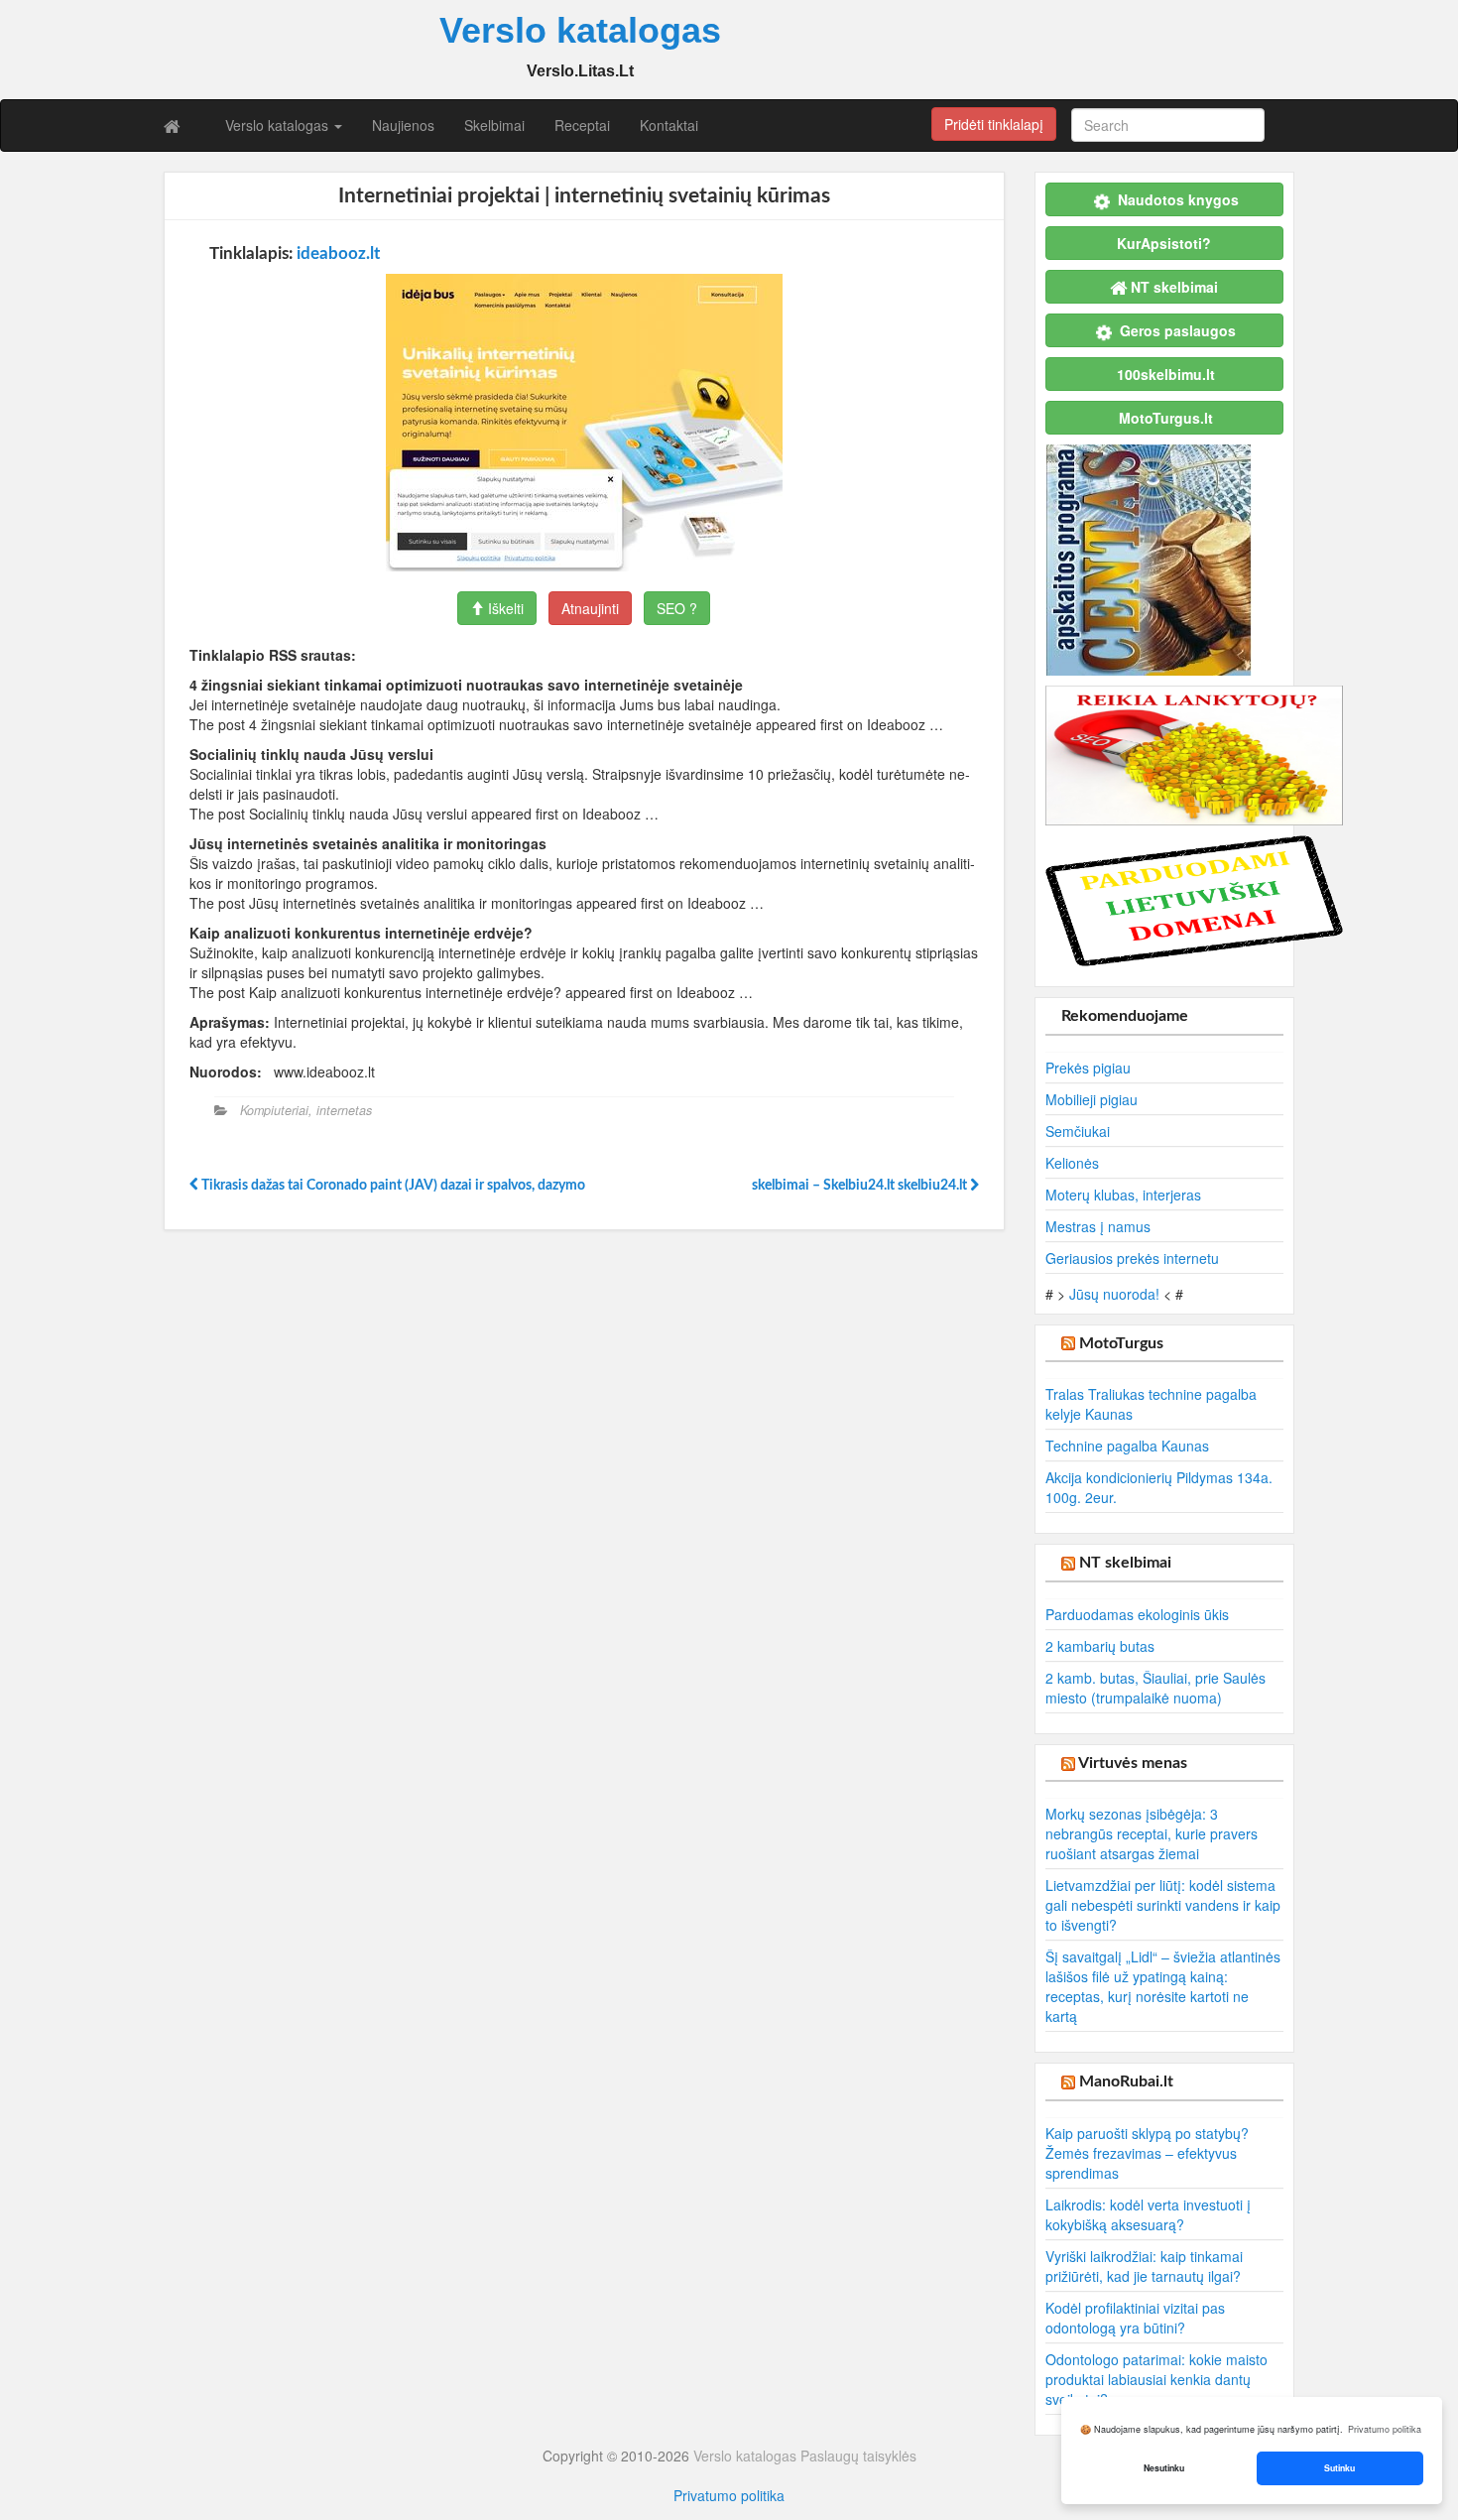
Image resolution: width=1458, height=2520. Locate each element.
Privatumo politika (729, 2495)
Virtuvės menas (1133, 1763)
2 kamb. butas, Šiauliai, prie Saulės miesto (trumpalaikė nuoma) (1155, 1688)
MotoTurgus (1121, 1343)
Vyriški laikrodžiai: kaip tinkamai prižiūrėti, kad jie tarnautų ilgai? (1144, 2266)
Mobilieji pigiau (1092, 1099)
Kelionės (1072, 1163)
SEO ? (677, 608)
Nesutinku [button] (1164, 2468)
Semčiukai (1078, 1131)
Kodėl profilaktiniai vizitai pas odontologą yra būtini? (1135, 2318)
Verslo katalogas (279, 125)
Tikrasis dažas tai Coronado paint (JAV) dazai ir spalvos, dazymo (392, 1186)
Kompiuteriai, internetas (306, 1110)
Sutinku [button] (1339, 2468)
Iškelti (504, 608)
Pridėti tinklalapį (994, 124)
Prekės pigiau (1088, 1068)
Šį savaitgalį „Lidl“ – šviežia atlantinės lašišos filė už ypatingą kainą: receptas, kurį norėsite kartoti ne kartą (1163, 1986)
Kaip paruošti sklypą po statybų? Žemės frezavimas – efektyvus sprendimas (1147, 2153)
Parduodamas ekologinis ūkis (1137, 1614)
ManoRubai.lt (1126, 2081)
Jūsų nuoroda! (1114, 1294)
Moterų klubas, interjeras (1123, 1195)
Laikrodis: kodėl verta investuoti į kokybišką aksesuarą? (1148, 2214)
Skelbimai (494, 125)
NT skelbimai (1125, 1563)
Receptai (582, 125)
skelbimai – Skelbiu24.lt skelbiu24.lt (861, 1186)
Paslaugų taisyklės (858, 2456)
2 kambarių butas (1100, 1646)
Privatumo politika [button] (1385, 2429)
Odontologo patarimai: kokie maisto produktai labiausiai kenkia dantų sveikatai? (1156, 2379)
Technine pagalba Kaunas (1127, 1446)
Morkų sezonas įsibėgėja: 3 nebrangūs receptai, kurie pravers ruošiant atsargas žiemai (1152, 1833)
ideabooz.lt (338, 253)
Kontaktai (669, 125)
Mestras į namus (1098, 1226)
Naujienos (403, 125)
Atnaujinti (590, 608)
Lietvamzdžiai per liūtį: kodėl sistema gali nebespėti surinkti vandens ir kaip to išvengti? (1163, 1905)
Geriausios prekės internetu (1132, 1258)
